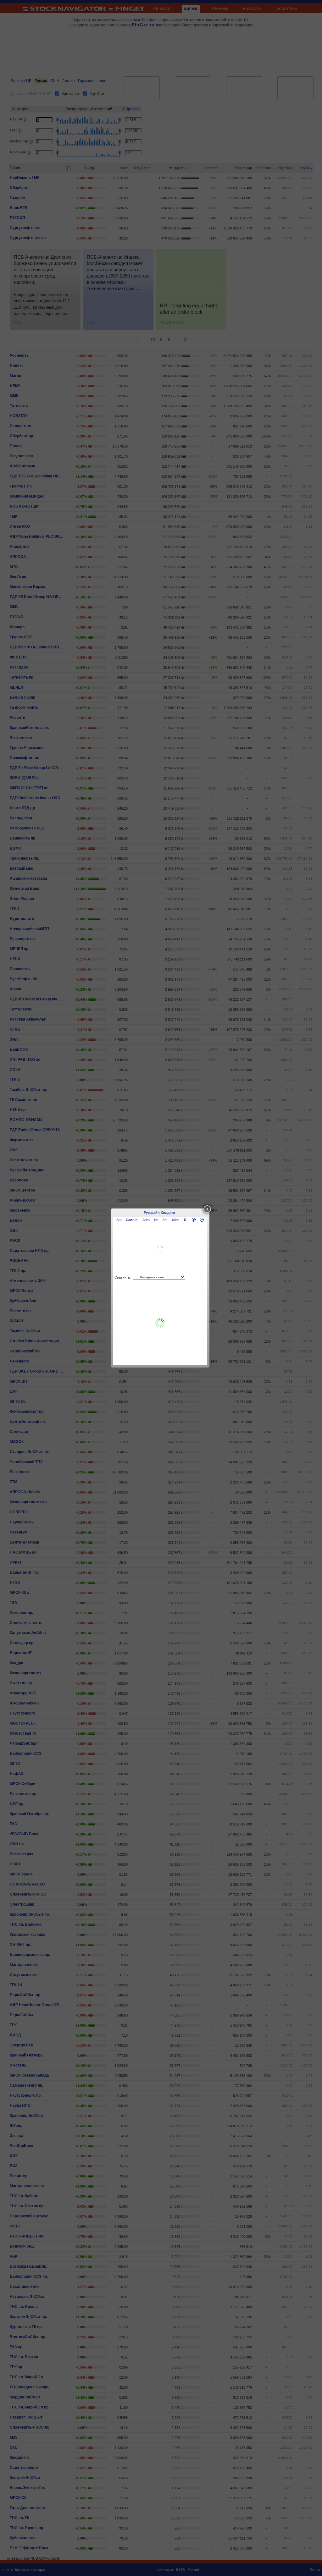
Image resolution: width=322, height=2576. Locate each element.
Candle (132, 1220)
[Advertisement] (160, 1323)
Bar (119, 1220)
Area (146, 1220)
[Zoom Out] (202, 1220)
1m (156, 1220)
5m (165, 1220)
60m (175, 1220)
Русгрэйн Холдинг (160, 1213)
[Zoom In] (194, 1220)
